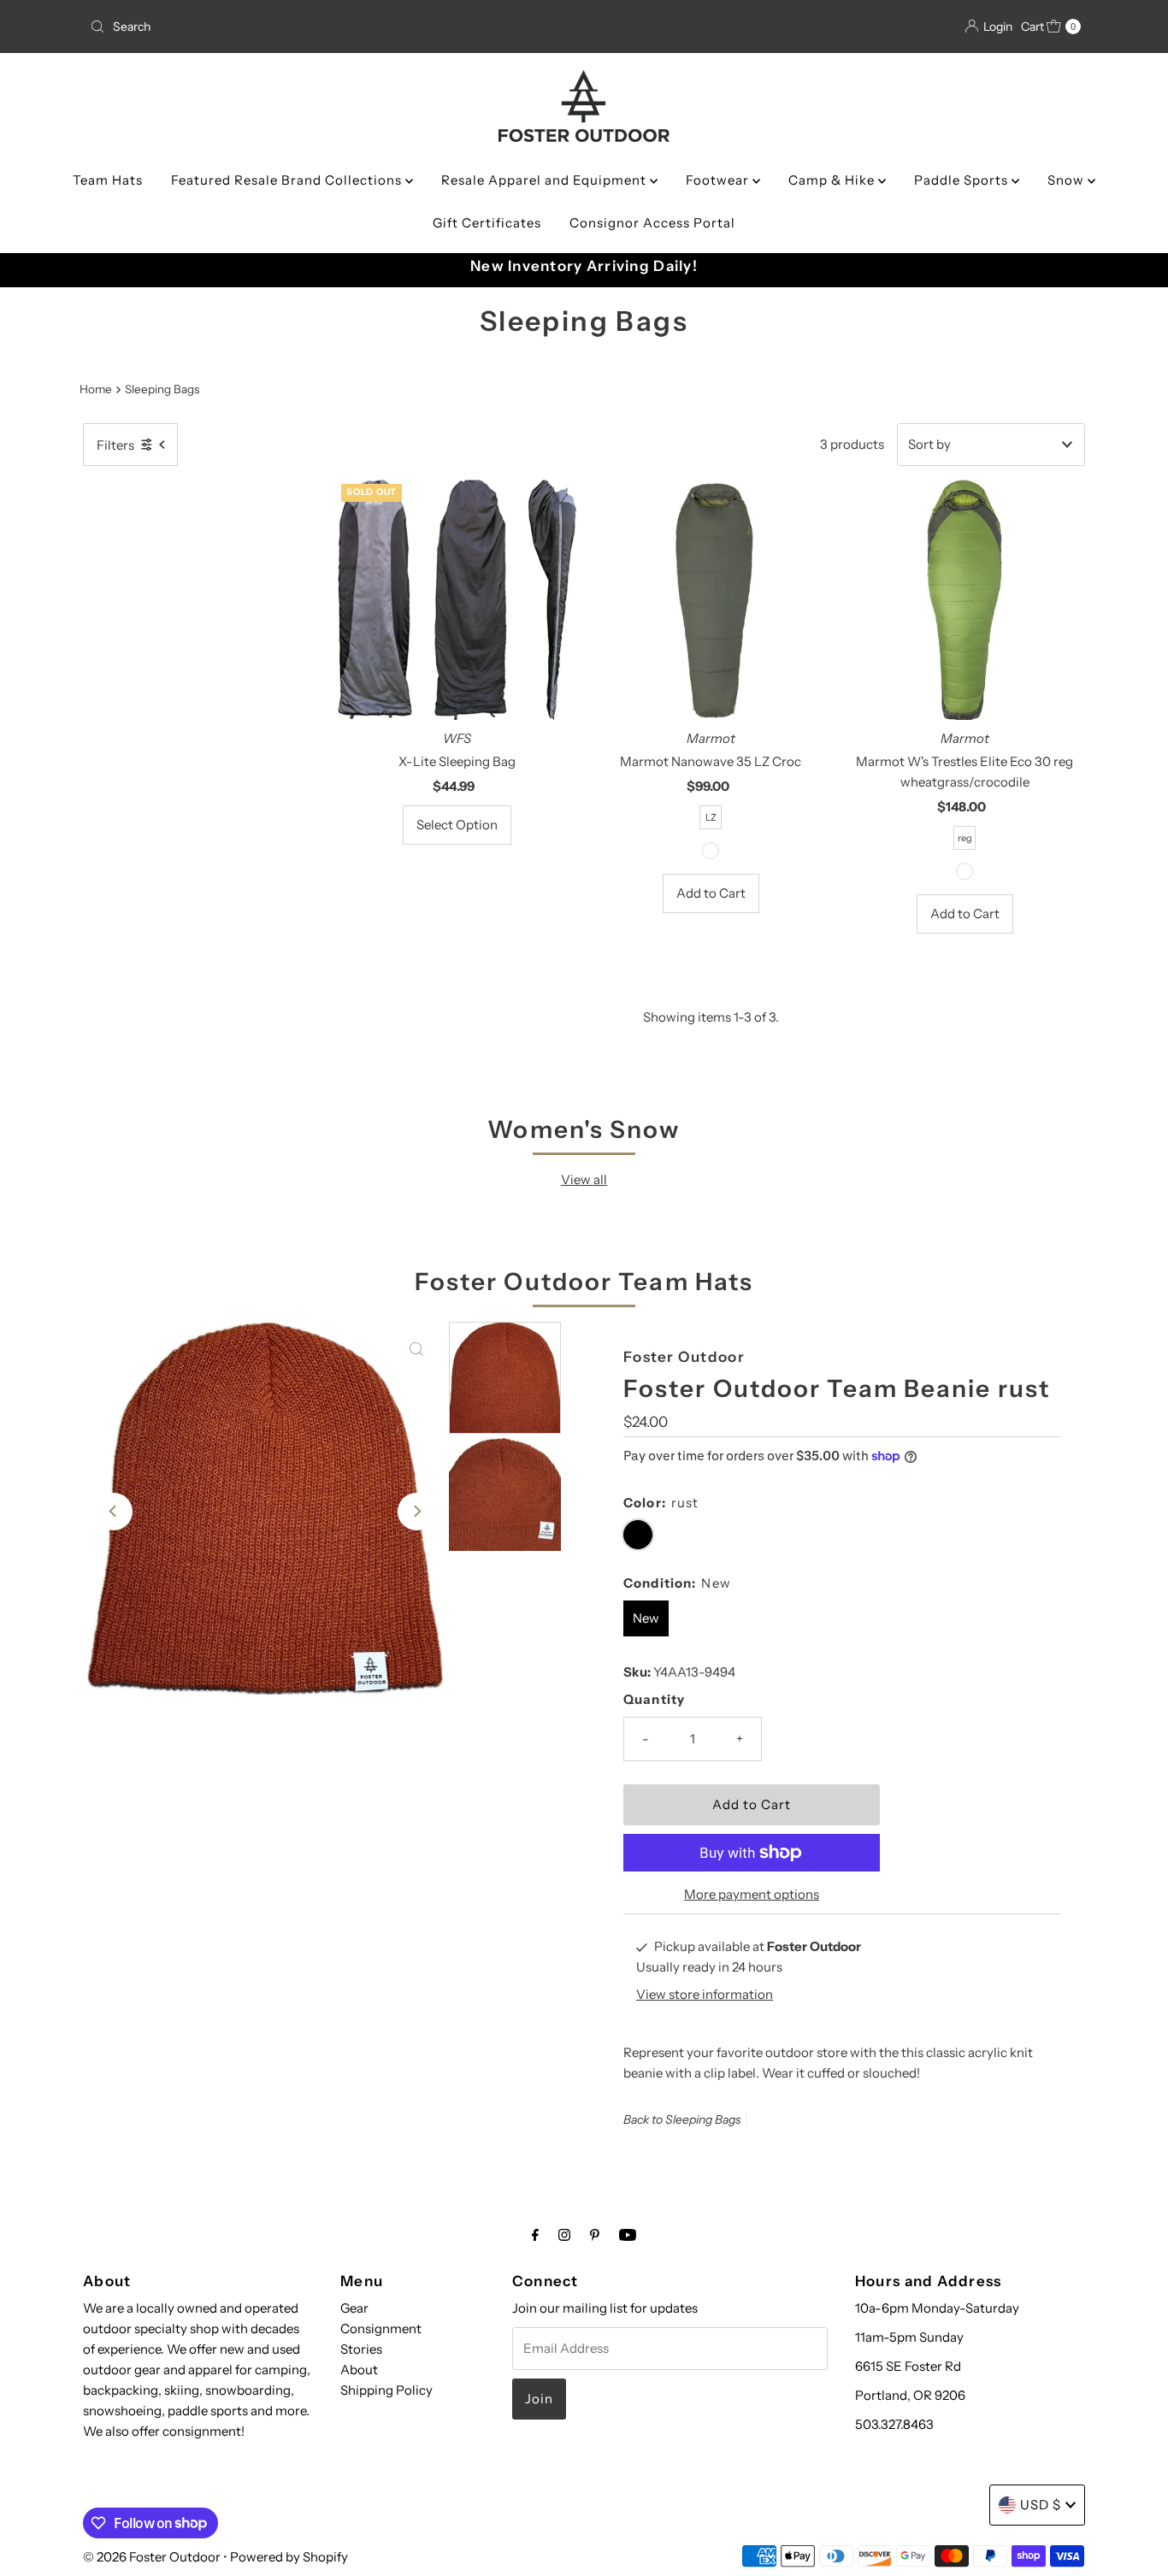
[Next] (416, 1512)
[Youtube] (628, 2235)
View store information (705, 1995)
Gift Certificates (487, 223)
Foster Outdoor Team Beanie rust (837, 1388)
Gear (354, 2308)
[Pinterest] (595, 2235)
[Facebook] (535, 2235)
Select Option (457, 825)
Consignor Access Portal (652, 223)
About (359, 2370)
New (646, 1618)
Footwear (719, 180)
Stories (361, 2349)
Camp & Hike (833, 180)
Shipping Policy (386, 2390)
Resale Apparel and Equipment (546, 180)
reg (965, 838)
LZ (711, 817)
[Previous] (114, 1512)
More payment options (752, 1894)
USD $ (1041, 2505)
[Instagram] (564, 2235)
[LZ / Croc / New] (711, 851)
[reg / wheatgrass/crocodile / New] (964, 871)
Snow (1068, 180)
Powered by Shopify (289, 2557)
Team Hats (108, 180)
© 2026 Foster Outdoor (152, 2557)
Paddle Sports (963, 180)
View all (584, 1179)
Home (96, 389)
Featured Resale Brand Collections (288, 180)
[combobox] (245, 27)
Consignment (381, 2328)
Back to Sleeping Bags (682, 2119)
